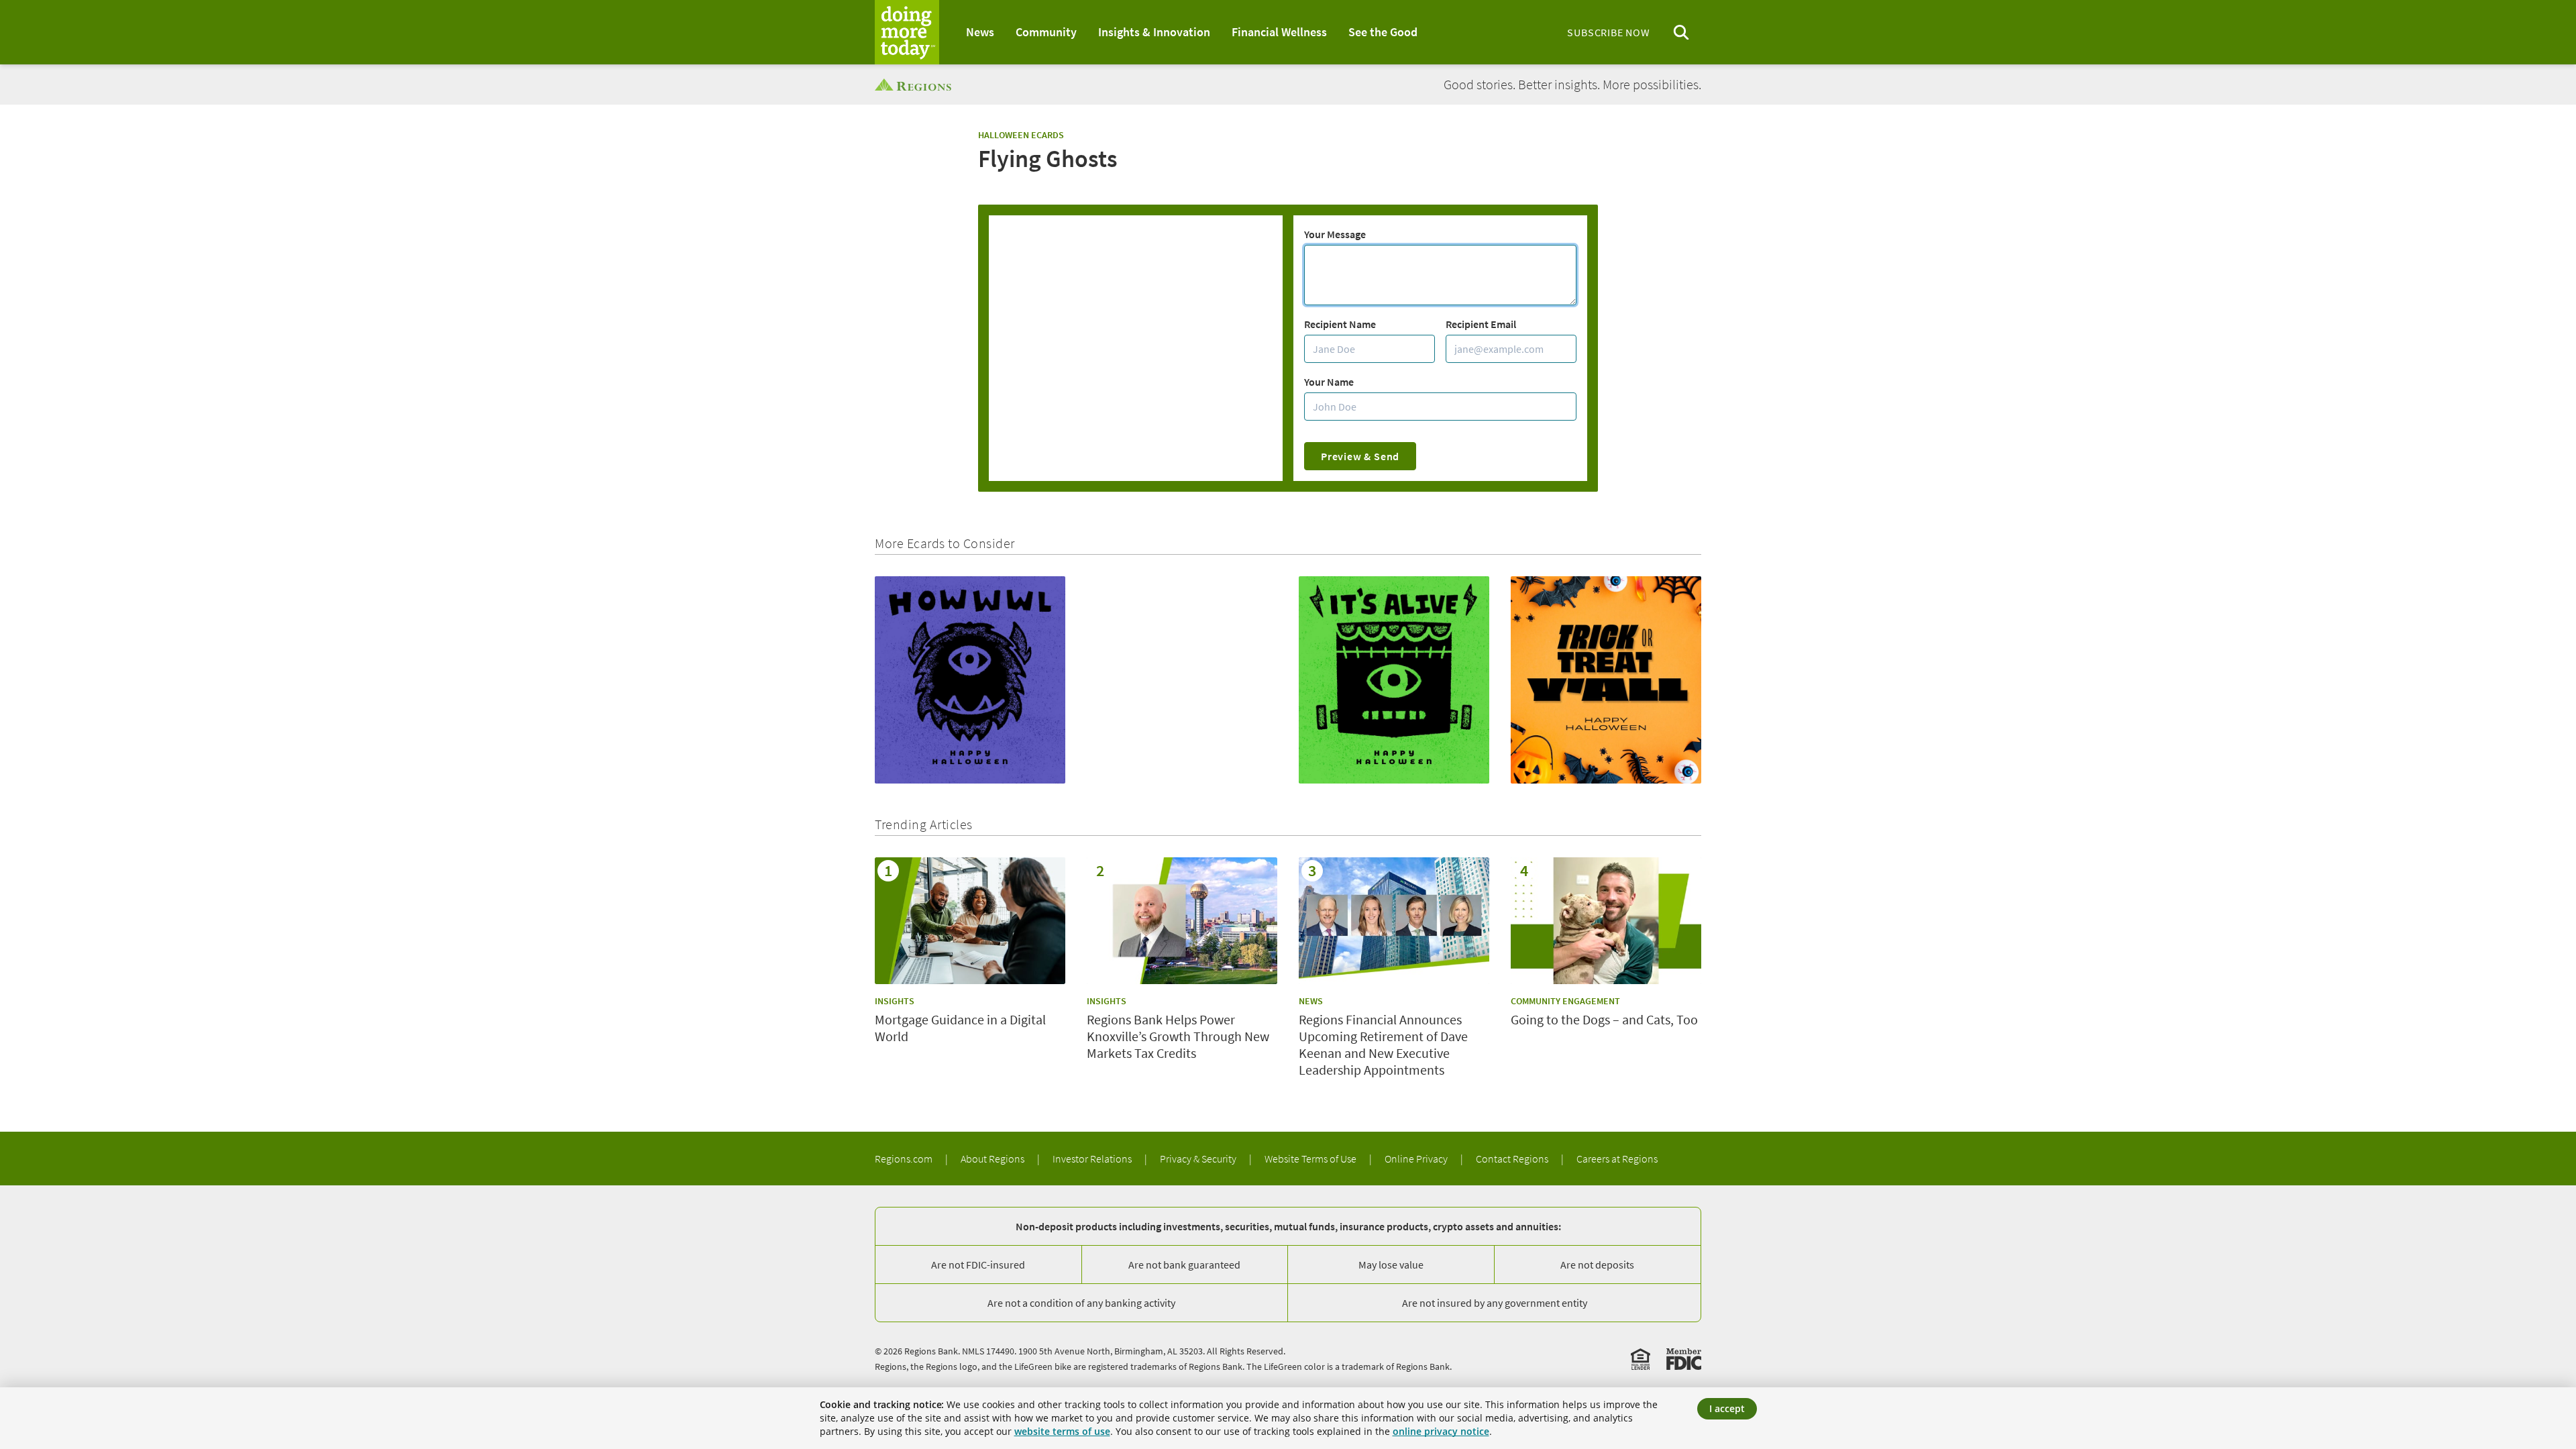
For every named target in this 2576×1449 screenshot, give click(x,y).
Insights (895, 1001)
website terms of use (1062, 1431)
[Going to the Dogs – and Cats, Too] (1606, 921)
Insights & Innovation (1154, 32)
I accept (1727, 1408)
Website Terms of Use (1311, 1159)
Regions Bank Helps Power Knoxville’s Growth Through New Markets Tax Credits (1178, 1036)
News (980, 32)
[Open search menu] (1681, 33)
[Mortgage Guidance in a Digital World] (970, 921)
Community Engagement (1565, 1001)
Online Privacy (1417, 1159)
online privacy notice (1441, 1431)
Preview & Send (1360, 456)
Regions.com (905, 1159)
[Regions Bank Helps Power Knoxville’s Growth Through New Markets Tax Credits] (1182, 921)
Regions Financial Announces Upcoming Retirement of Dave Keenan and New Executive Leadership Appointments (1383, 1044)
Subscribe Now (1608, 32)
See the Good (1383, 32)
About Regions (994, 1159)
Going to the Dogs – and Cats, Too (1604, 1019)
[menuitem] (980, 32)
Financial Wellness (1279, 32)
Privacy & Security (1199, 1159)
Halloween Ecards (1021, 135)
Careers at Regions (1617, 1159)
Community (1046, 32)
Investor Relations (1093, 1159)
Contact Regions (1513, 1159)
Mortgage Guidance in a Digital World (960, 1028)
